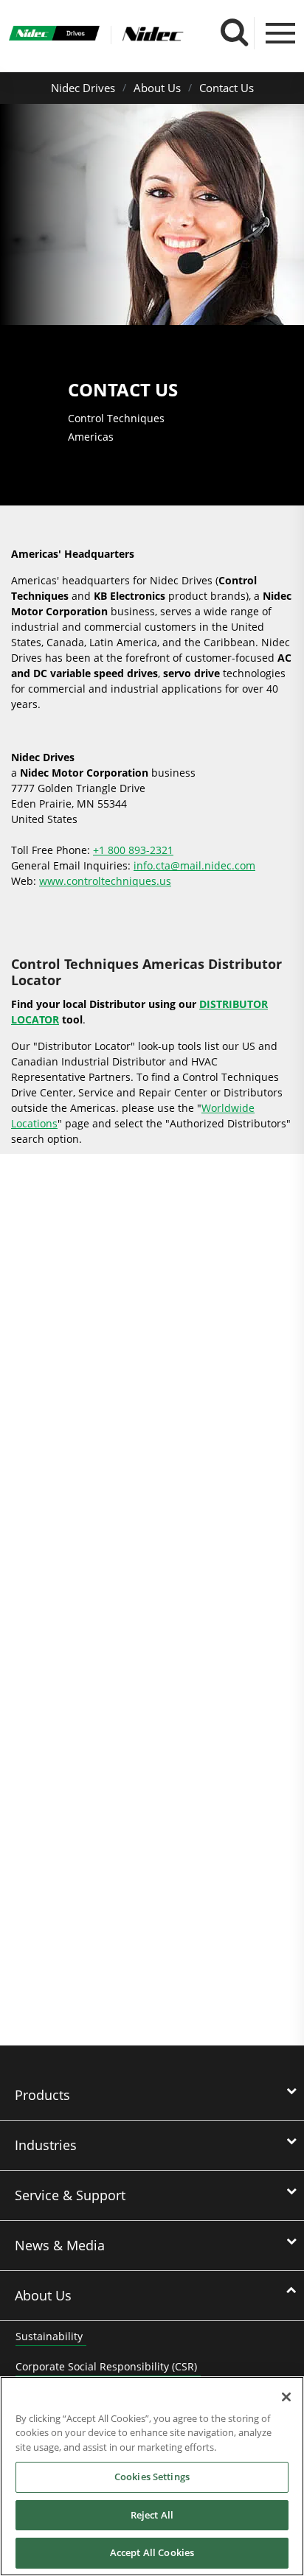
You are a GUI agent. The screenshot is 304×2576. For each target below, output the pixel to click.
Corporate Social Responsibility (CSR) (106, 2366)
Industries (46, 2145)
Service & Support (70, 2195)
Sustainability (49, 2336)
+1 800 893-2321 (133, 850)
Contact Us (227, 88)
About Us (157, 88)
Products (42, 2095)
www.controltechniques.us (105, 881)
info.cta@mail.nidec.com (194, 865)
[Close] (286, 2397)
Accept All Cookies (152, 2552)
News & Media (60, 2245)
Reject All (152, 2515)
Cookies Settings (152, 2477)
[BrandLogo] (55, 35)
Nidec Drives (83, 88)
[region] (152, 2476)
